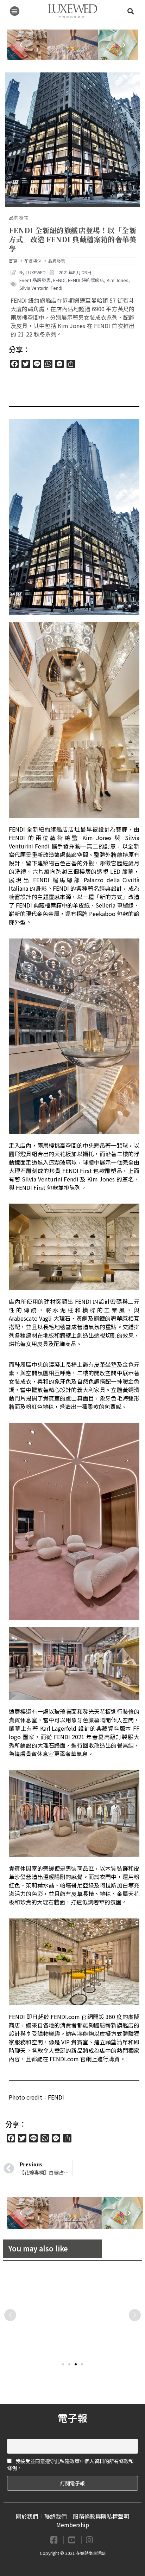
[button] (15, 11)
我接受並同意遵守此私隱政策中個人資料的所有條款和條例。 (70, 2465)
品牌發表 (19, 218)
